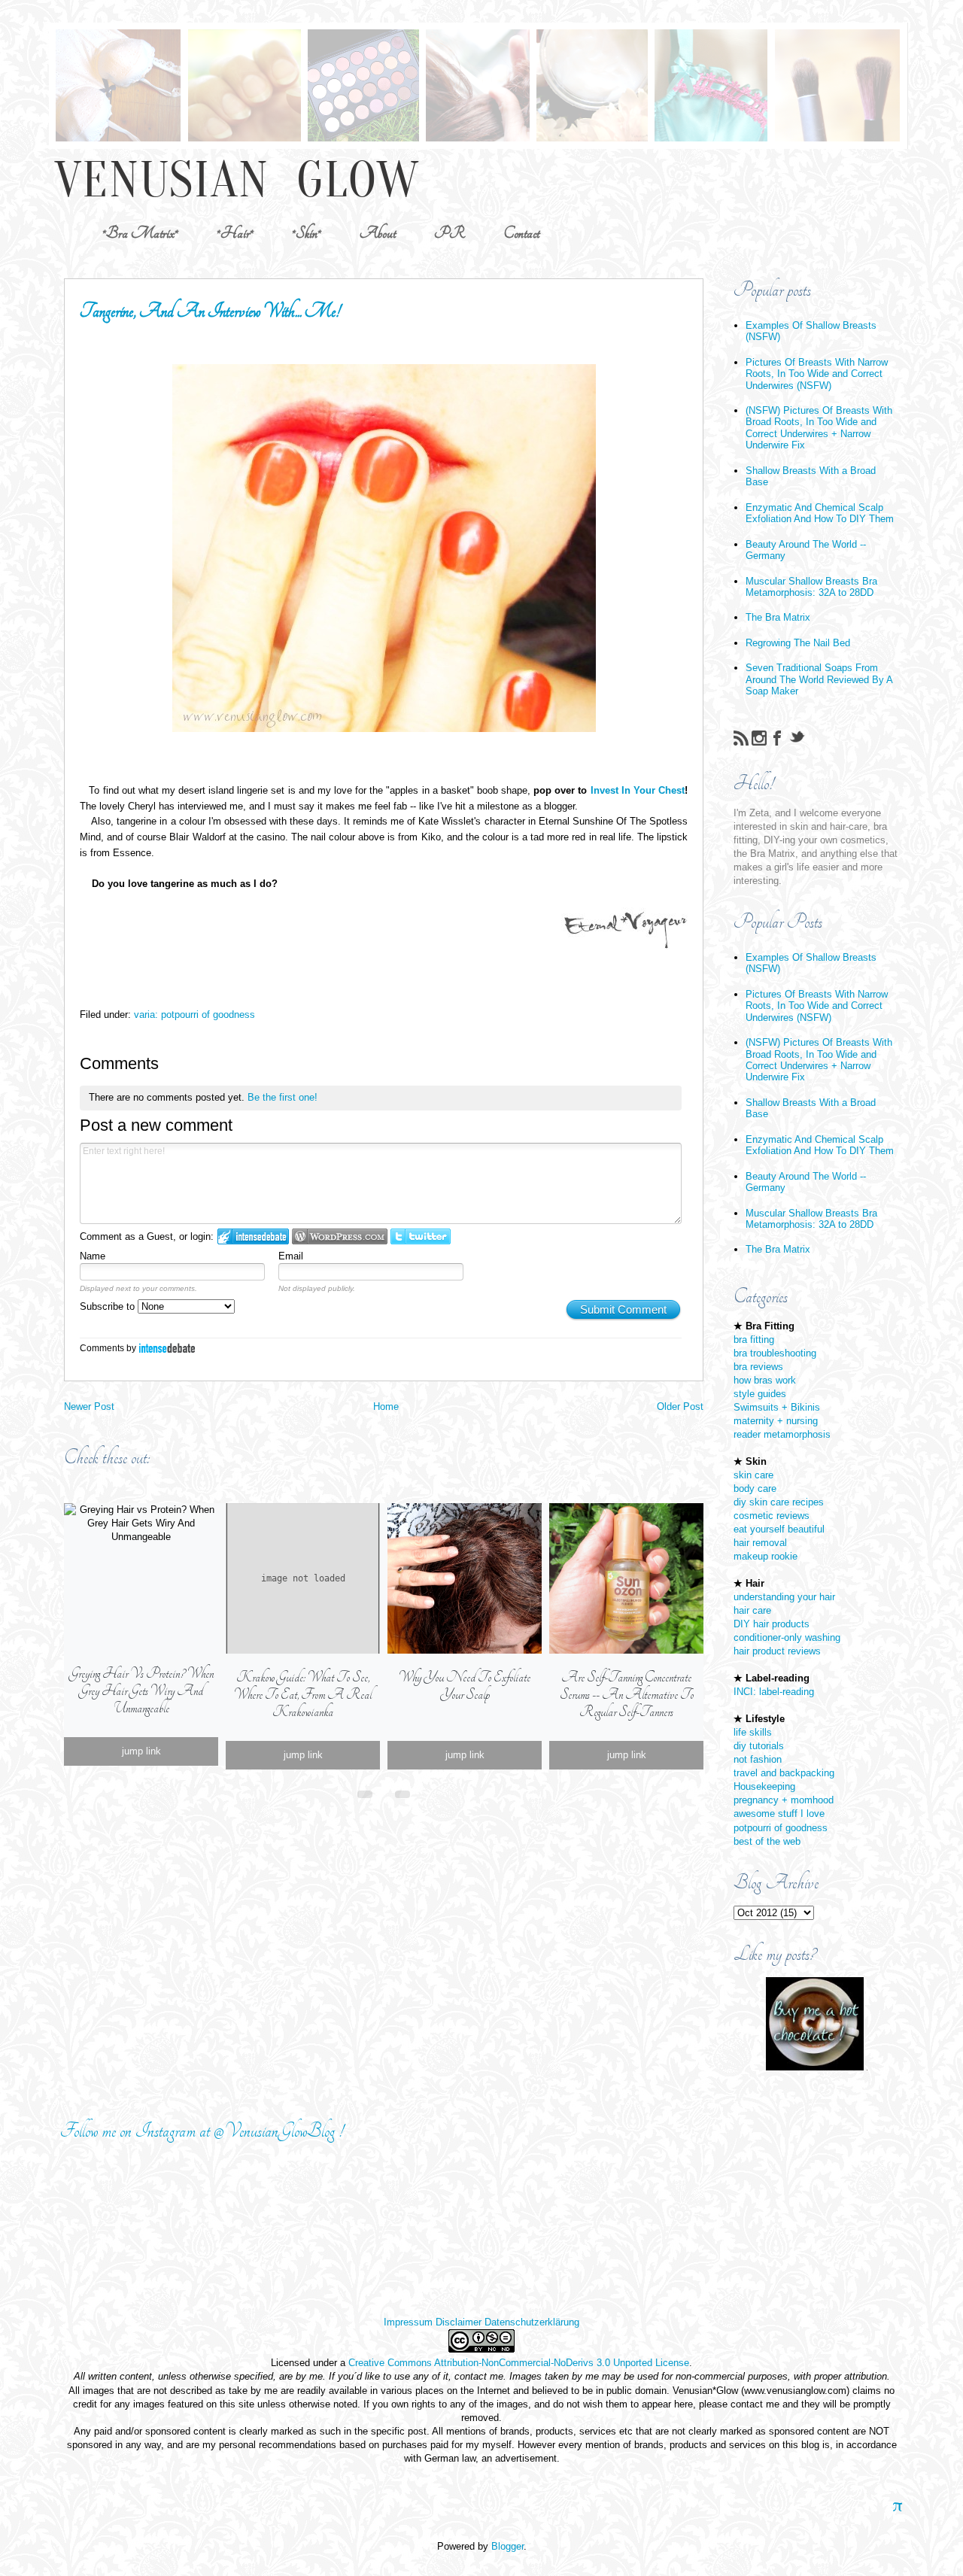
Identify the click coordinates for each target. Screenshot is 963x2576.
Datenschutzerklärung (532, 2322)
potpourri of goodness (781, 1828)
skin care (753, 1475)
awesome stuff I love (779, 1814)
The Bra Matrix (778, 617)
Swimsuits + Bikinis (777, 1407)
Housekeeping (764, 1786)
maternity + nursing (776, 1421)
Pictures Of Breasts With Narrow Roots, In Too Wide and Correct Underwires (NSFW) (817, 374)
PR (450, 233)
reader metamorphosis (782, 1434)
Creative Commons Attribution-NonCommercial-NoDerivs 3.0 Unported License (519, 2363)
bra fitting (754, 1340)
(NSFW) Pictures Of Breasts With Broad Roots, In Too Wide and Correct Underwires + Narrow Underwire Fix (819, 428)
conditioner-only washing (787, 1637)
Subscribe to (109, 1306)
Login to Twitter (421, 1236)
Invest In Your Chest (638, 790)
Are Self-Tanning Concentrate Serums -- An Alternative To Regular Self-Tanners (627, 1695)
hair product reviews (777, 1651)
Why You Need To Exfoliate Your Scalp (465, 1686)
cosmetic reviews (772, 1516)
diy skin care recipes (779, 1502)
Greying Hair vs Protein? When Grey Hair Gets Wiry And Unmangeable (141, 1691)
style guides (760, 1394)
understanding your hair (784, 1597)
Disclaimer (459, 2322)
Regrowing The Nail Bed (798, 643)
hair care (752, 1610)
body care (755, 1488)
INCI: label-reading (774, 1692)
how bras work (765, 1380)
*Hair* (235, 233)
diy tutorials (759, 1746)
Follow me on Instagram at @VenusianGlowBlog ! (202, 2131)
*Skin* (307, 233)
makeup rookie (766, 1556)
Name (93, 1256)
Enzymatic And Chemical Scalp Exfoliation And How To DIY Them (820, 513)
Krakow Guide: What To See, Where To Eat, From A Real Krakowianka (303, 1695)
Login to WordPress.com (340, 1236)
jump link (141, 1751)
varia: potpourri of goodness (194, 1015)
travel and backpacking (784, 1773)
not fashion (758, 1759)
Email (291, 1256)
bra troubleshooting (775, 1353)
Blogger (507, 2546)
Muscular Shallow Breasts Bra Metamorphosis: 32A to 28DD (811, 587)
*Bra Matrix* (140, 233)
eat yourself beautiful (779, 1529)
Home (386, 1406)
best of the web (767, 1841)
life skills (753, 1732)
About (378, 233)
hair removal (760, 1543)
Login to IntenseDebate (253, 1236)
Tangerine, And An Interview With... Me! (210, 311)
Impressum (408, 2322)
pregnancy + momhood (784, 1800)
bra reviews (758, 1367)
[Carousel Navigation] (384, 1791)
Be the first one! (283, 1097)
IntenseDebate (167, 1348)
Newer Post (89, 1406)
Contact (521, 233)
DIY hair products (772, 1624)
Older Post (680, 1406)
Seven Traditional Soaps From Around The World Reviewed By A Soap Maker (819, 679)
